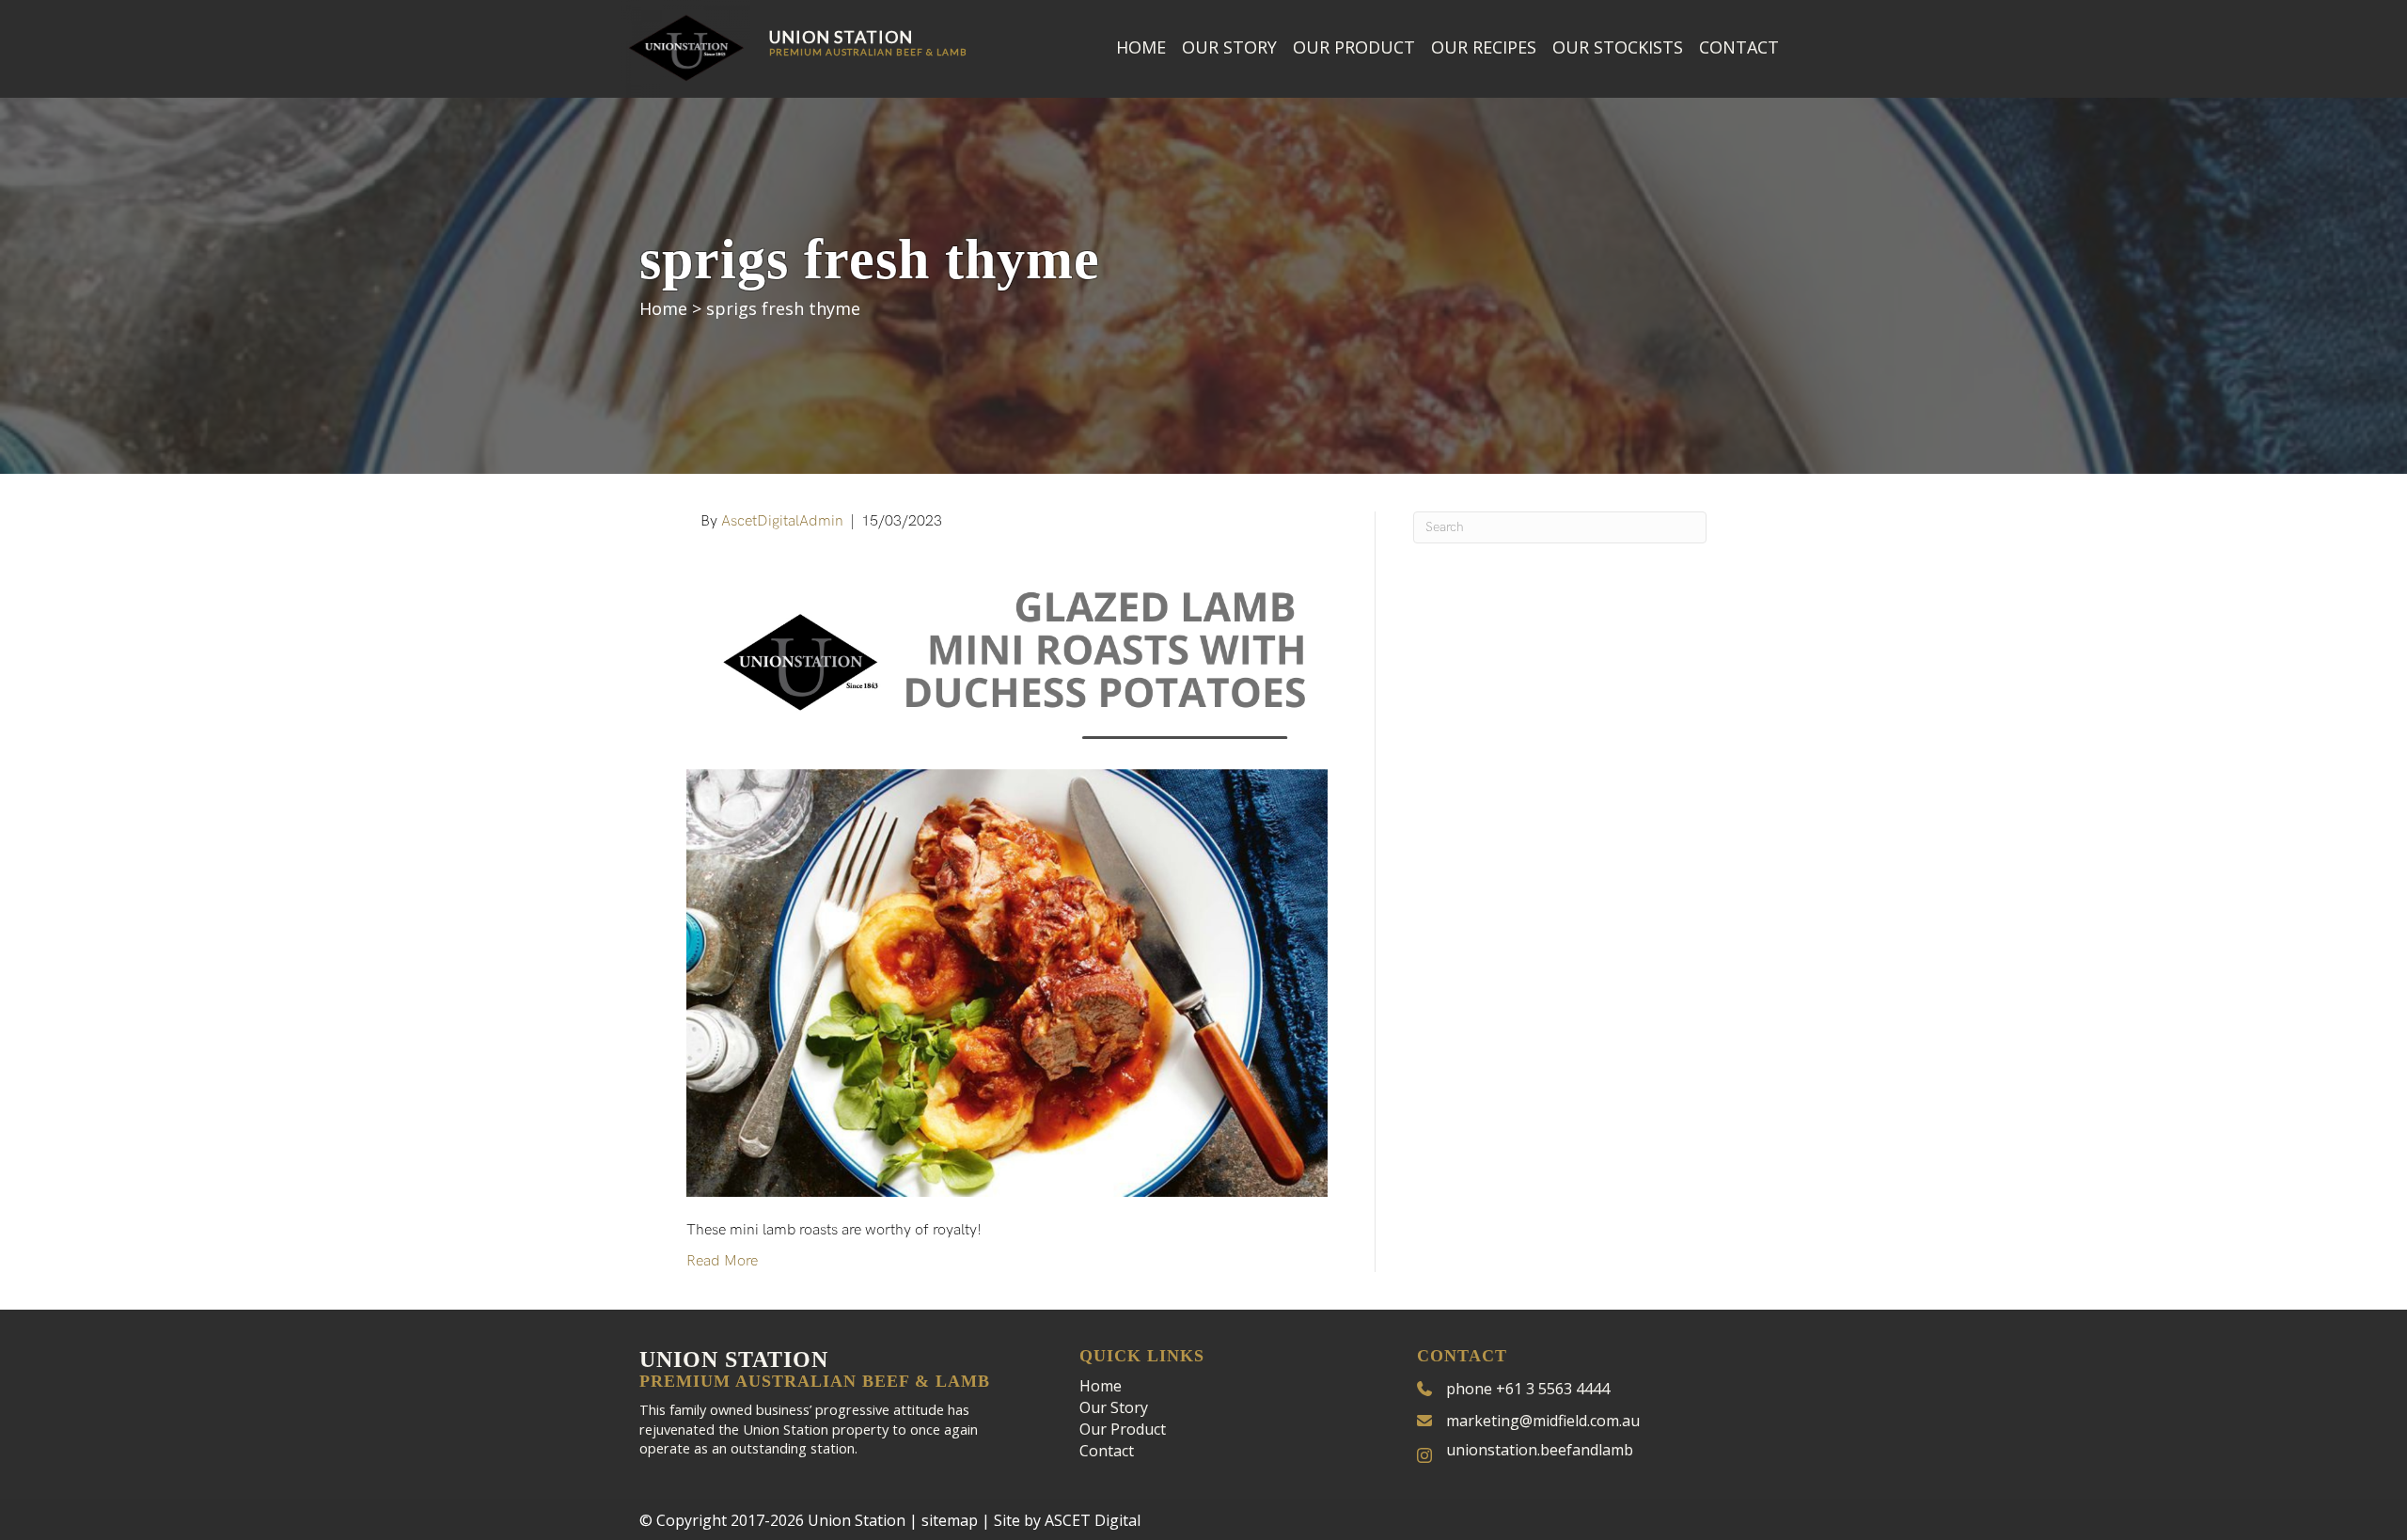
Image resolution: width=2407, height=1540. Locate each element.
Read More (722, 1261)
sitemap (950, 1520)
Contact (1739, 47)
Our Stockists (1618, 47)
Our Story (1229, 47)
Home (1141, 47)
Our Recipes (1484, 47)
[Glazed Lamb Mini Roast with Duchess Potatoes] (1007, 876)
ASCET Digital (1093, 1520)
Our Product (1354, 47)
